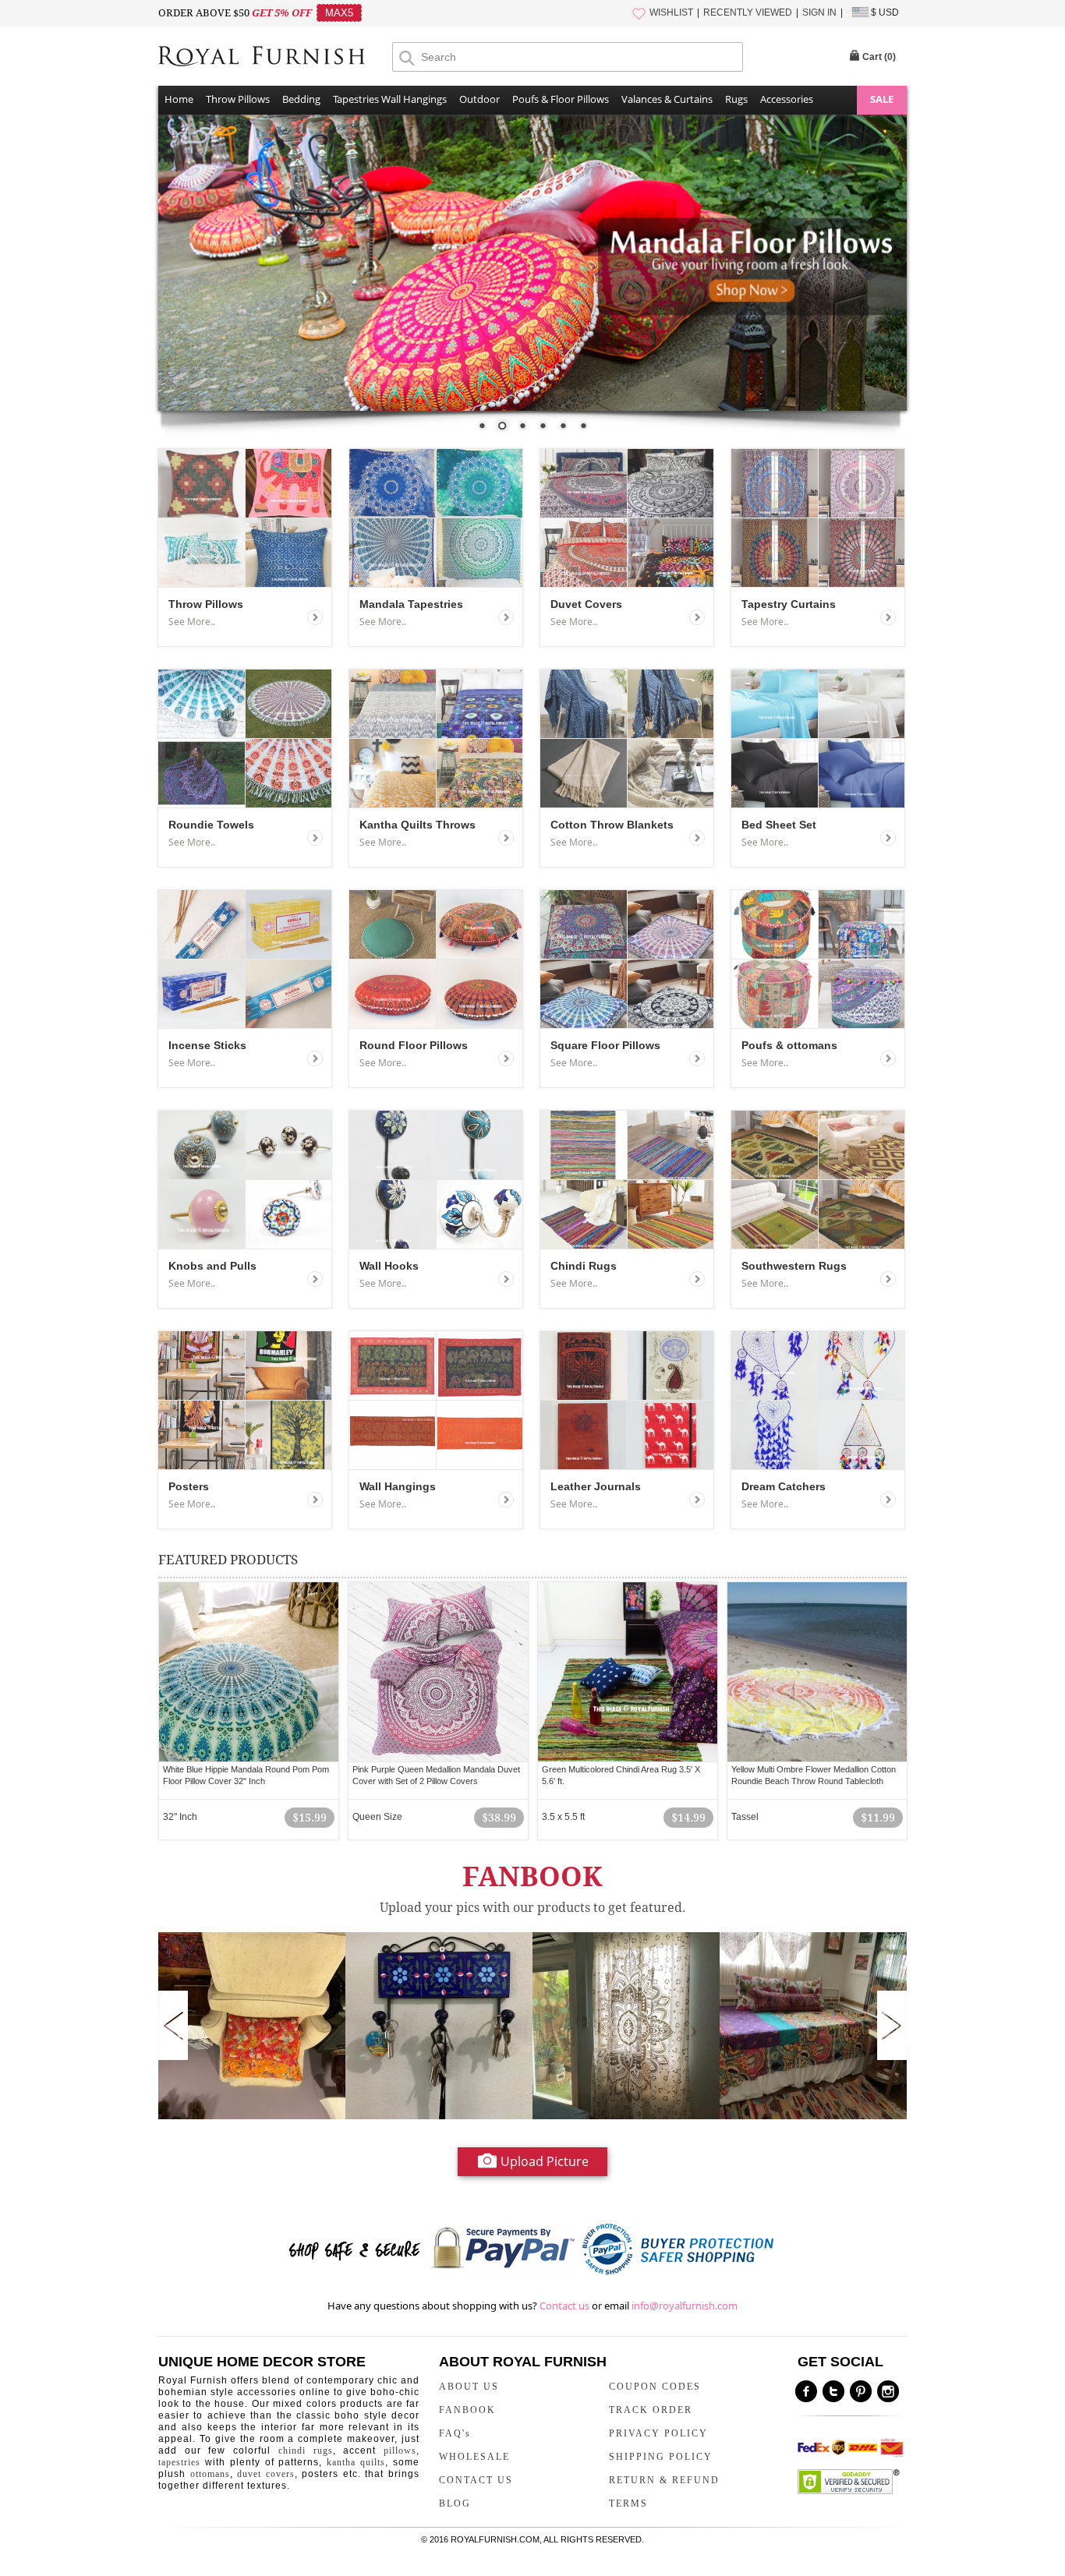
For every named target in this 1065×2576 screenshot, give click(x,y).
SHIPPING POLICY (661, 2457)
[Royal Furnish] (275, 58)
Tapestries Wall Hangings (390, 99)
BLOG (455, 2504)
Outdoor (479, 99)
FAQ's (455, 2433)
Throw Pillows (238, 99)
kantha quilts (356, 2462)
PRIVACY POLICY (658, 2433)
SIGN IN (819, 12)
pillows (400, 2451)
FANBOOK (467, 2410)
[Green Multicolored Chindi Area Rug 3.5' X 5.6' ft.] (628, 1672)
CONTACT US (476, 2480)
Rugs (736, 99)
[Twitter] (833, 2391)
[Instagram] (888, 2391)
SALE (882, 99)
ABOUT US (469, 2387)
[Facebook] (806, 2391)
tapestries (179, 2462)
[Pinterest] (861, 2391)
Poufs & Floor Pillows (561, 99)
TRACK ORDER (651, 2410)
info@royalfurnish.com (685, 2306)
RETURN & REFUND (664, 2480)
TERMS (628, 2504)
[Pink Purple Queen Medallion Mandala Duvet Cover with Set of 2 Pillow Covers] (438, 1672)
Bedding (301, 99)
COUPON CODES (655, 2387)
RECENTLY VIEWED (748, 12)
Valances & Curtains (667, 99)
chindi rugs (306, 2451)
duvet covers (266, 2474)
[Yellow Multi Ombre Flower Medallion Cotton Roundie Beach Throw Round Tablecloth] (817, 1672)
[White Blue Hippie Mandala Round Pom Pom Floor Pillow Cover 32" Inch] (249, 1672)
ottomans (210, 2474)
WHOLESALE (474, 2457)
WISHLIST (671, 12)
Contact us (564, 2306)
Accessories (787, 99)
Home (179, 99)
